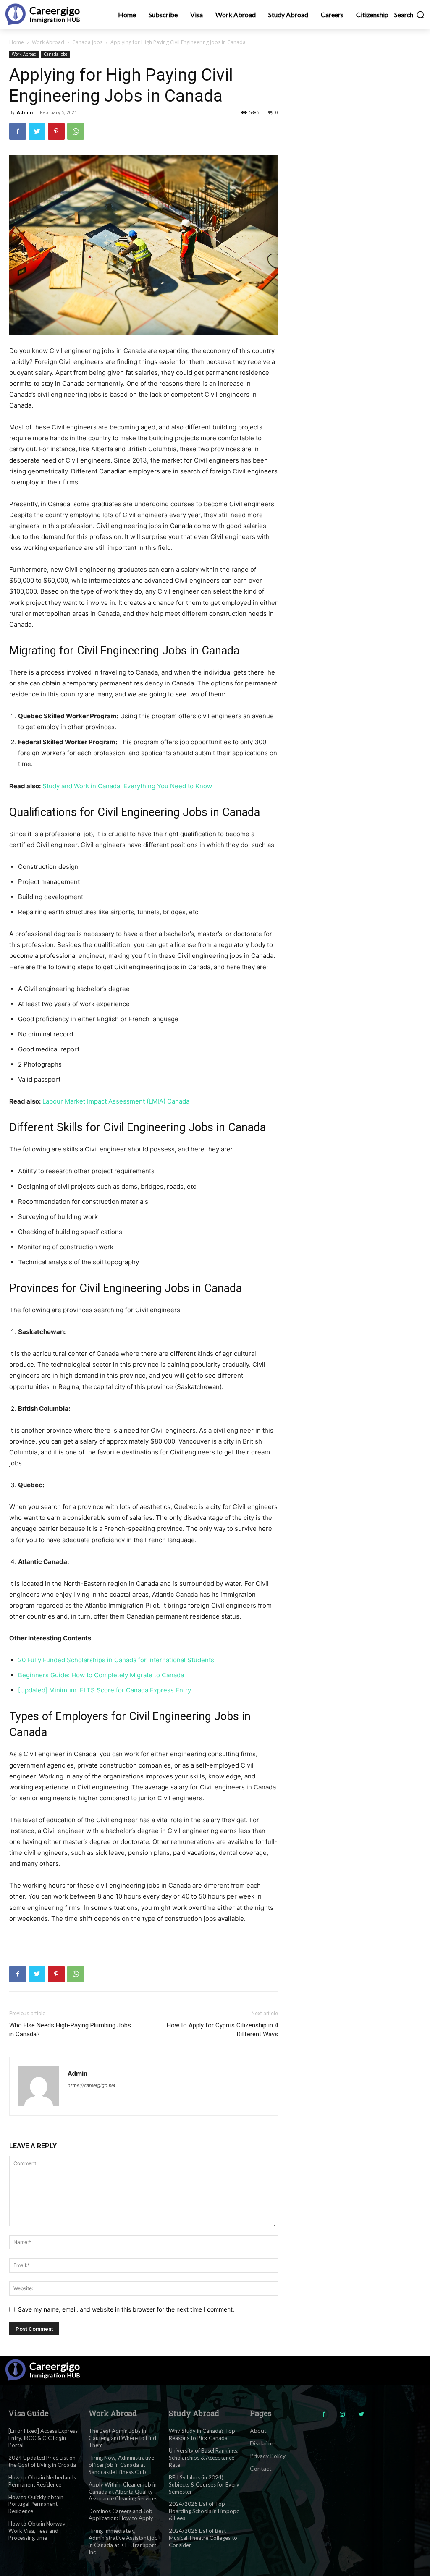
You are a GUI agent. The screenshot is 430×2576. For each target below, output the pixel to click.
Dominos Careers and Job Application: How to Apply (121, 2515)
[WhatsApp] (76, 131)
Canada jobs (87, 42)
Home (17, 42)
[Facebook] (18, 131)
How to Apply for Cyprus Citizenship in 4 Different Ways (222, 2030)
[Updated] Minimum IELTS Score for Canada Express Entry (105, 1690)
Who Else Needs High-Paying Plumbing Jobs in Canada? (70, 2030)
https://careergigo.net (92, 2085)
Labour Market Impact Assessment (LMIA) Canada (116, 1101)
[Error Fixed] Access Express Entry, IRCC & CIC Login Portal (43, 2438)
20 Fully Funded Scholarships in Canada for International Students (116, 1660)
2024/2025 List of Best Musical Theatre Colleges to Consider (203, 2538)
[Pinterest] (56, 131)
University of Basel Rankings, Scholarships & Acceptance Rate (204, 2458)
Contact (261, 2468)
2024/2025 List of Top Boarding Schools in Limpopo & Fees (204, 2511)
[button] (410, 15)
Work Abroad (48, 42)
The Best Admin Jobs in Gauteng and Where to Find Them (122, 2438)
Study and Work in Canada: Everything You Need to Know (127, 786)
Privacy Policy (268, 2456)
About (258, 2431)
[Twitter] (37, 131)
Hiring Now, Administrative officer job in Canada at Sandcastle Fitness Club (121, 2465)
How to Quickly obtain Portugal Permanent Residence (36, 2504)
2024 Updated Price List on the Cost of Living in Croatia (42, 2461)
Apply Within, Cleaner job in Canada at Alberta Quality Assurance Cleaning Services (123, 2492)
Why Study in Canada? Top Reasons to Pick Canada (202, 2434)
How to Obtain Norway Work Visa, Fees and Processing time (37, 2531)
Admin (25, 112)
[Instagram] (342, 2415)
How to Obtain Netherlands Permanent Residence (42, 2481)
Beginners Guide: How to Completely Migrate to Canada (101, 1675)
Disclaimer (263, 2443)
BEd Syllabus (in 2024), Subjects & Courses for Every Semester (204, 2484)
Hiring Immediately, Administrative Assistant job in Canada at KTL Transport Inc (123, 2541)
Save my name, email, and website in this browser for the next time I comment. (126, 2309)
